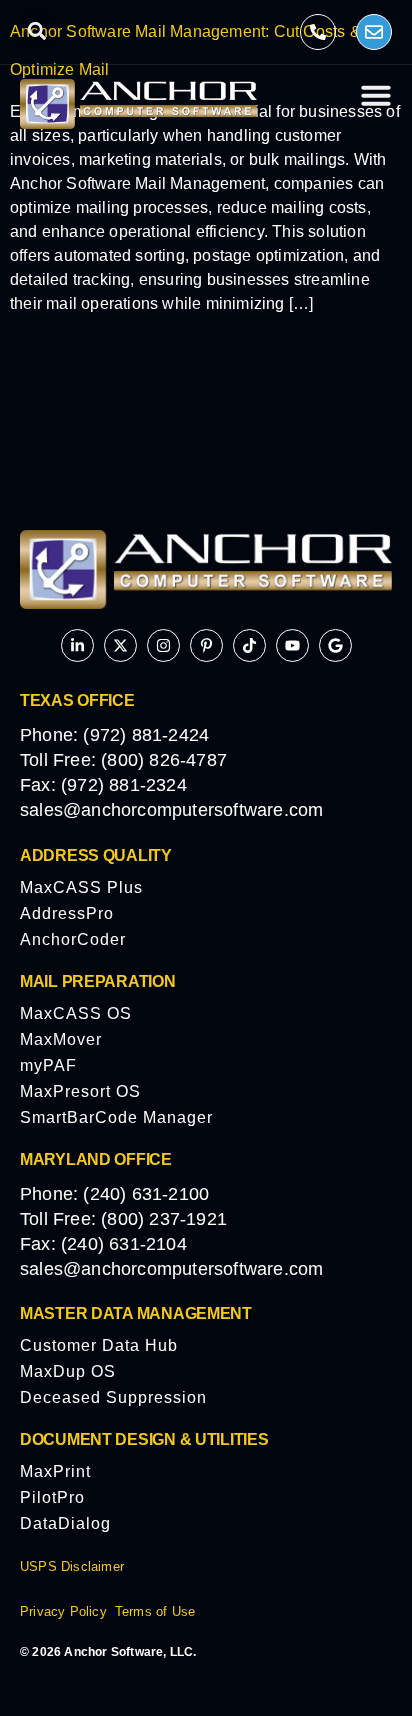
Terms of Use (155, 1611)
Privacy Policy (63, 1611)
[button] (36, 30)
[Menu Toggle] (376, 95)
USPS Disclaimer (72, 1566)
